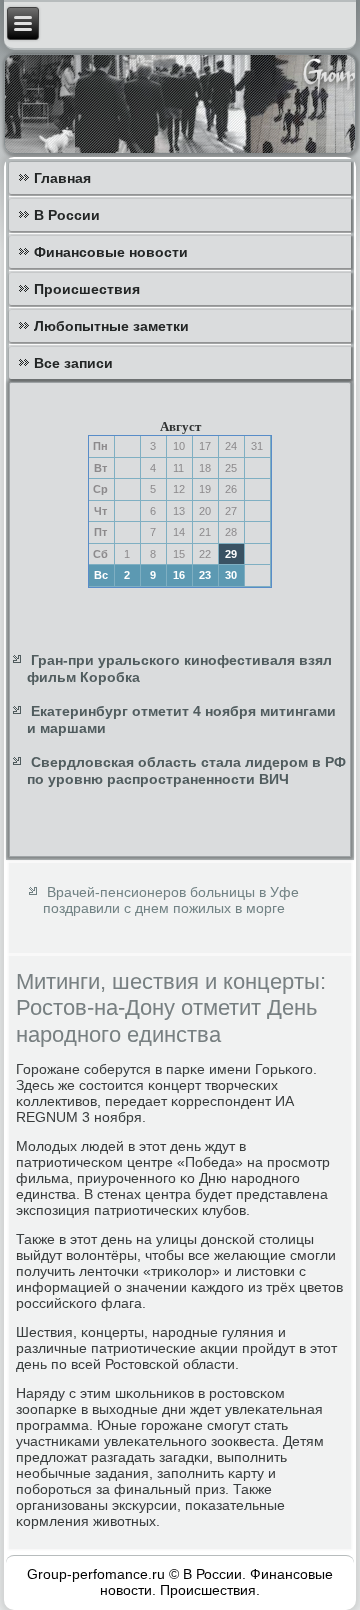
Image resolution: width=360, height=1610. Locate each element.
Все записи (73, 363)
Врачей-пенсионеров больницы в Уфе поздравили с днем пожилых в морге (171, 900)
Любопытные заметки (111, 326)
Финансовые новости (111, 252)
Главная (62, 178)
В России (67, 215)
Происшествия (87, 289)
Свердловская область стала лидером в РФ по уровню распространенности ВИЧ (186, 771)
